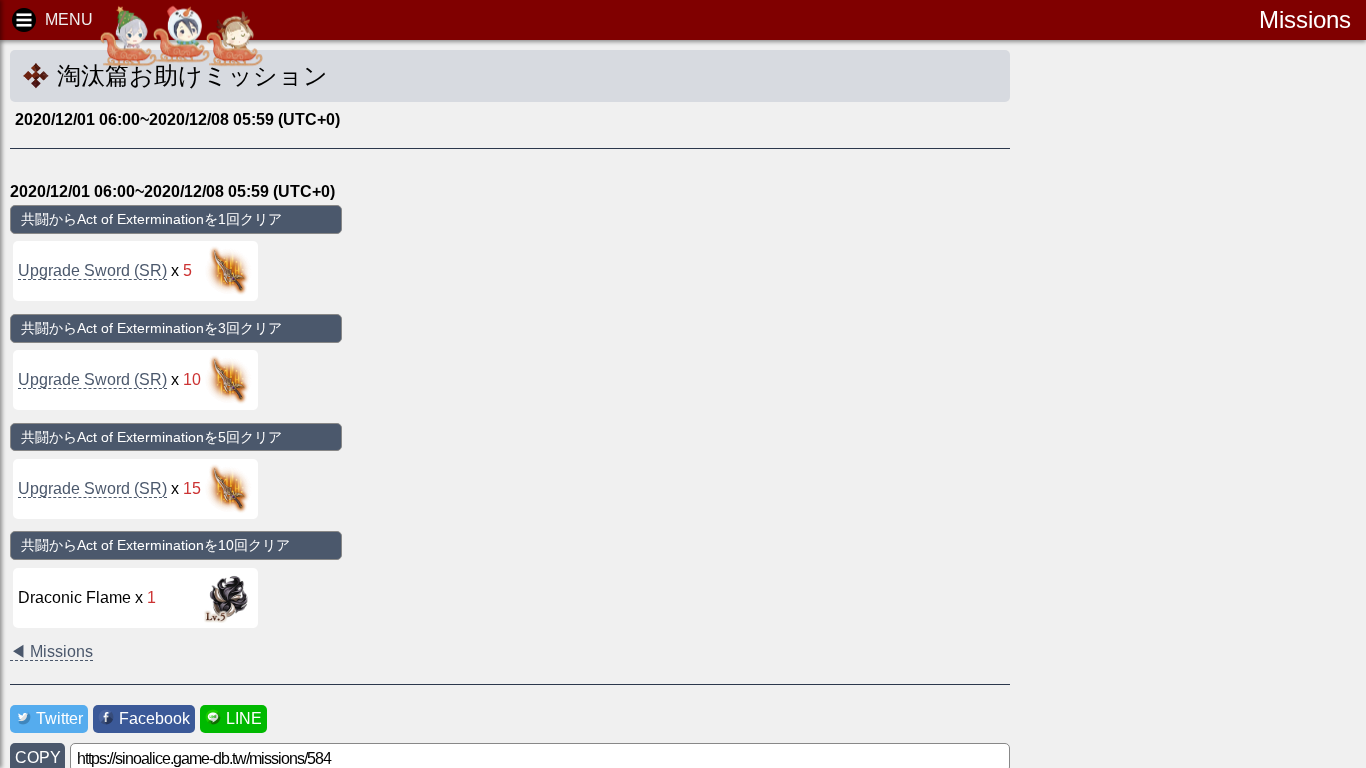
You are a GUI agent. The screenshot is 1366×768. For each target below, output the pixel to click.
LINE (244, 718)
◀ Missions (51, 651)
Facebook (154, 718)
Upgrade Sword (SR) (92, 270)
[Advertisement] (1196, 360)
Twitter (59, 718)
